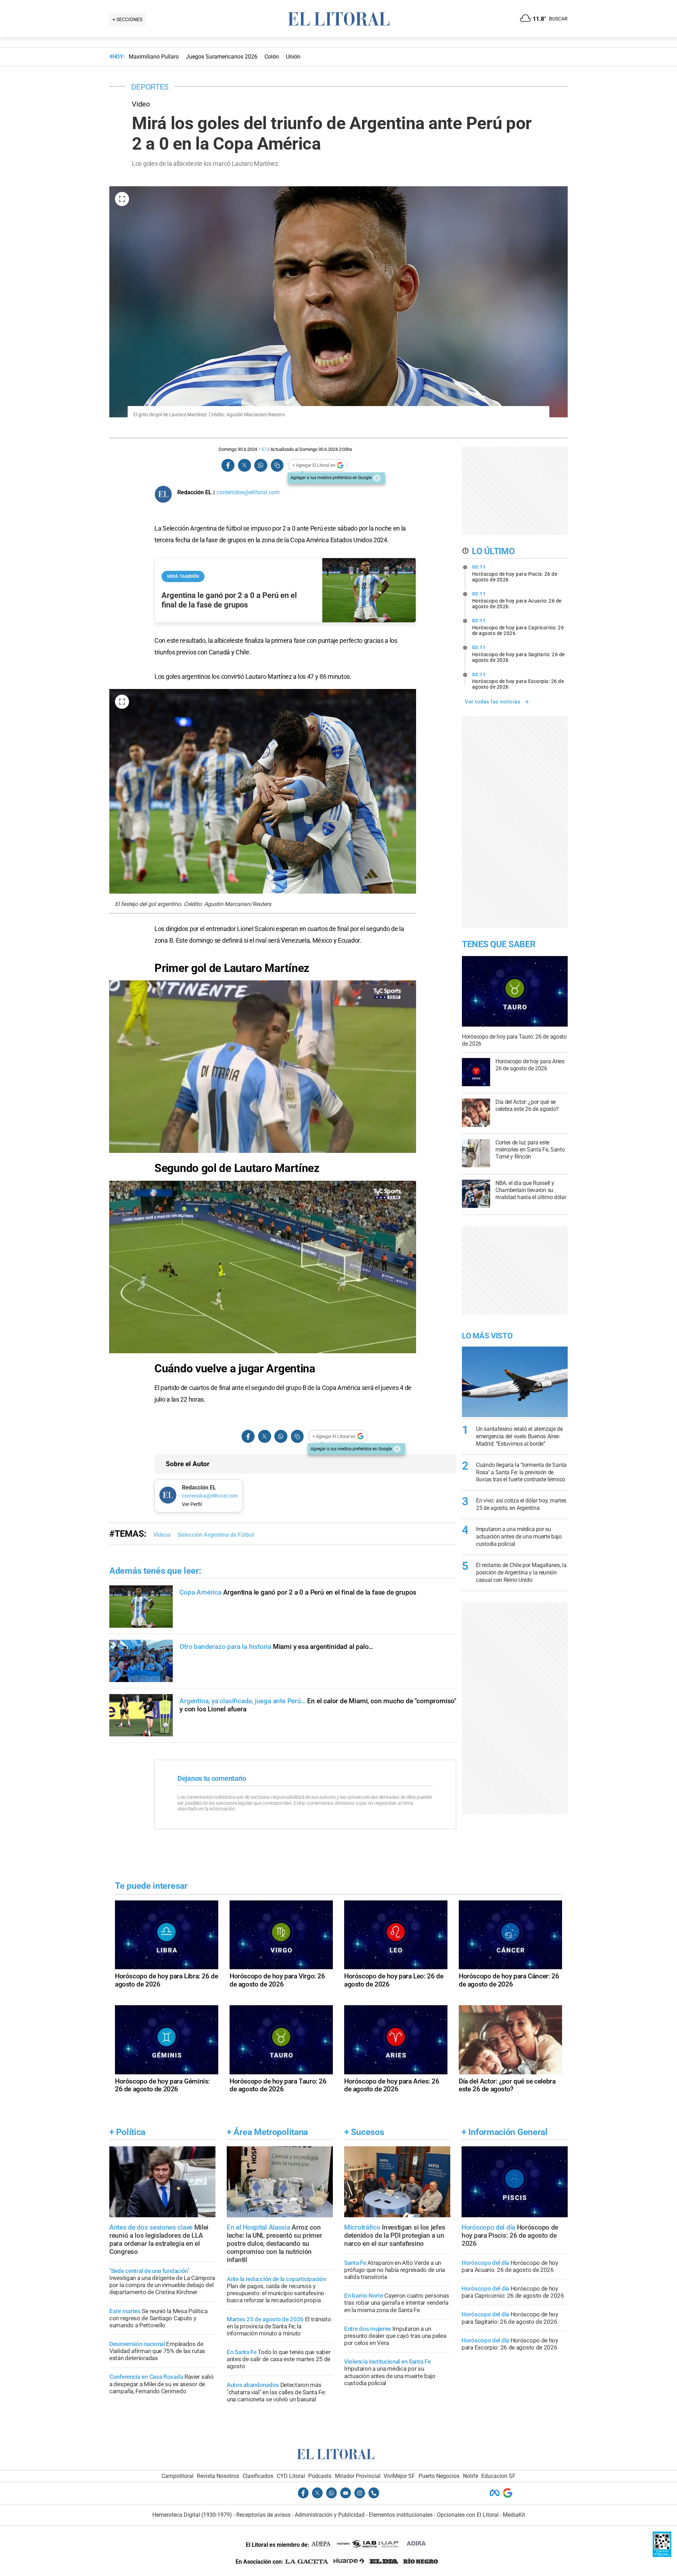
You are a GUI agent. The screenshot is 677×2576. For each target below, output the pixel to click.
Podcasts (320, 2476)
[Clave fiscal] (662, 2555)
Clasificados (258, 2476)
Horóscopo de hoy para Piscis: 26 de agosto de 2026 (515, 573)
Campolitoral (178, 2476)
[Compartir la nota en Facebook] (228, 465)
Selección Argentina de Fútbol (216, 1535)
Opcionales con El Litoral (468, 2515)
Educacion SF (498, 2476)
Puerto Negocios (439, 2476)
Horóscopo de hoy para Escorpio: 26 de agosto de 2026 (518, 681)
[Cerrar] (377, 478)
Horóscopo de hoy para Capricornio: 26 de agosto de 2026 (518, 627)
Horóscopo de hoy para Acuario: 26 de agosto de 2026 (517, 600)
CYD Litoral (291, 2476)
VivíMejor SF (399, 2476)
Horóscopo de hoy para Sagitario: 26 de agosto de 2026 (519, 654)
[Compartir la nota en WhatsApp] (261, 465)
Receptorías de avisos (263, 2515)
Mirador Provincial (358, 2476)
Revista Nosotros (218, 2476)
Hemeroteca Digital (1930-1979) (192, 2515)
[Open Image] (122, 199)
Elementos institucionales (401, 2515)
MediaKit (514, 2515)
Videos (162, 1535)
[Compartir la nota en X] (244, 465)
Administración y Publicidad (330, 2515)
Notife (471, 2476)
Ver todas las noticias (493, 702)
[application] (263, 1067)
